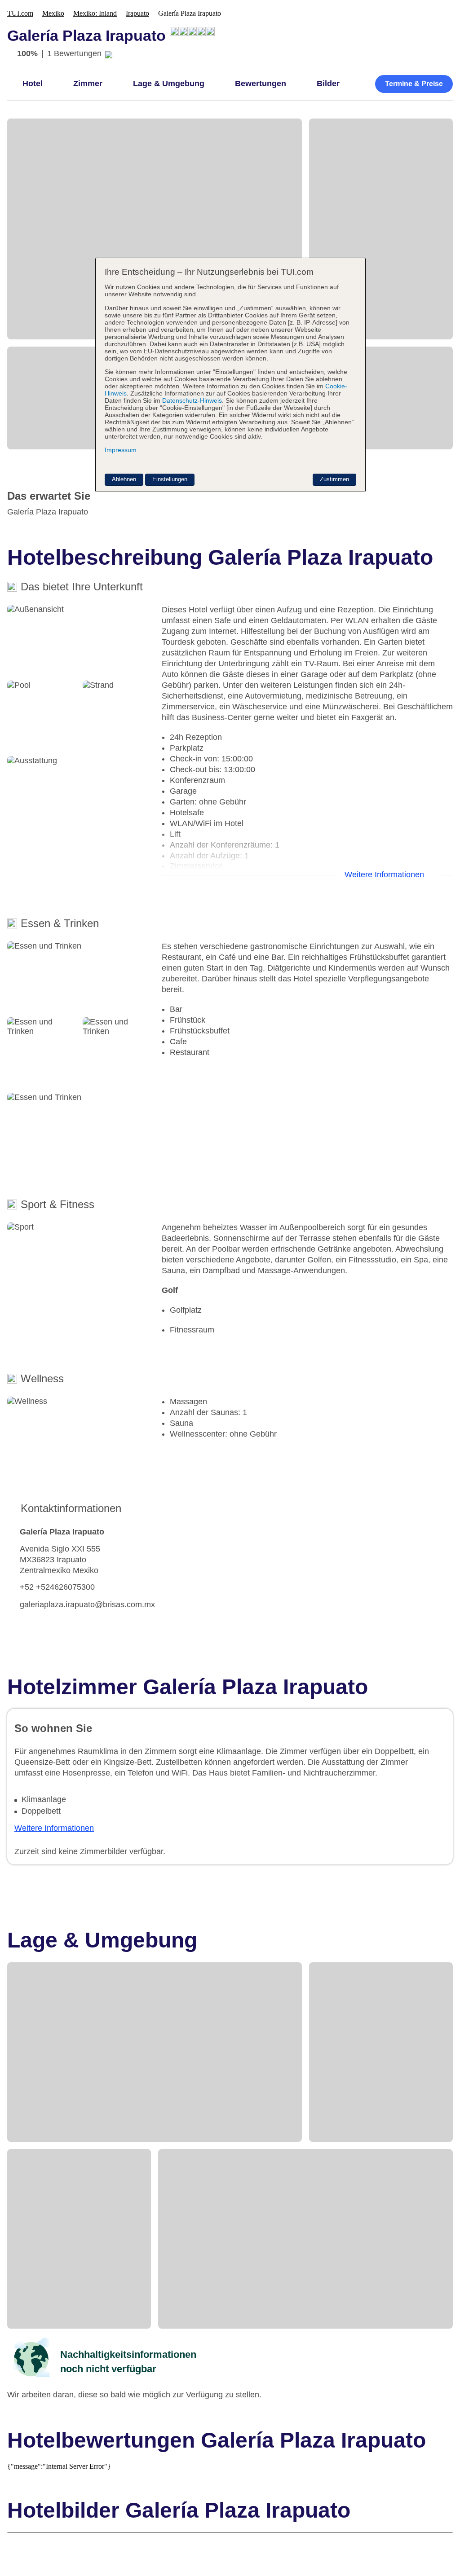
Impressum (121, 450)
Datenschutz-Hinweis (192, 400)
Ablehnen (124, 479)
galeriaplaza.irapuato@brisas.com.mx (87, 1605)
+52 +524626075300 (57, 1587)
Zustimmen (334, 479)
